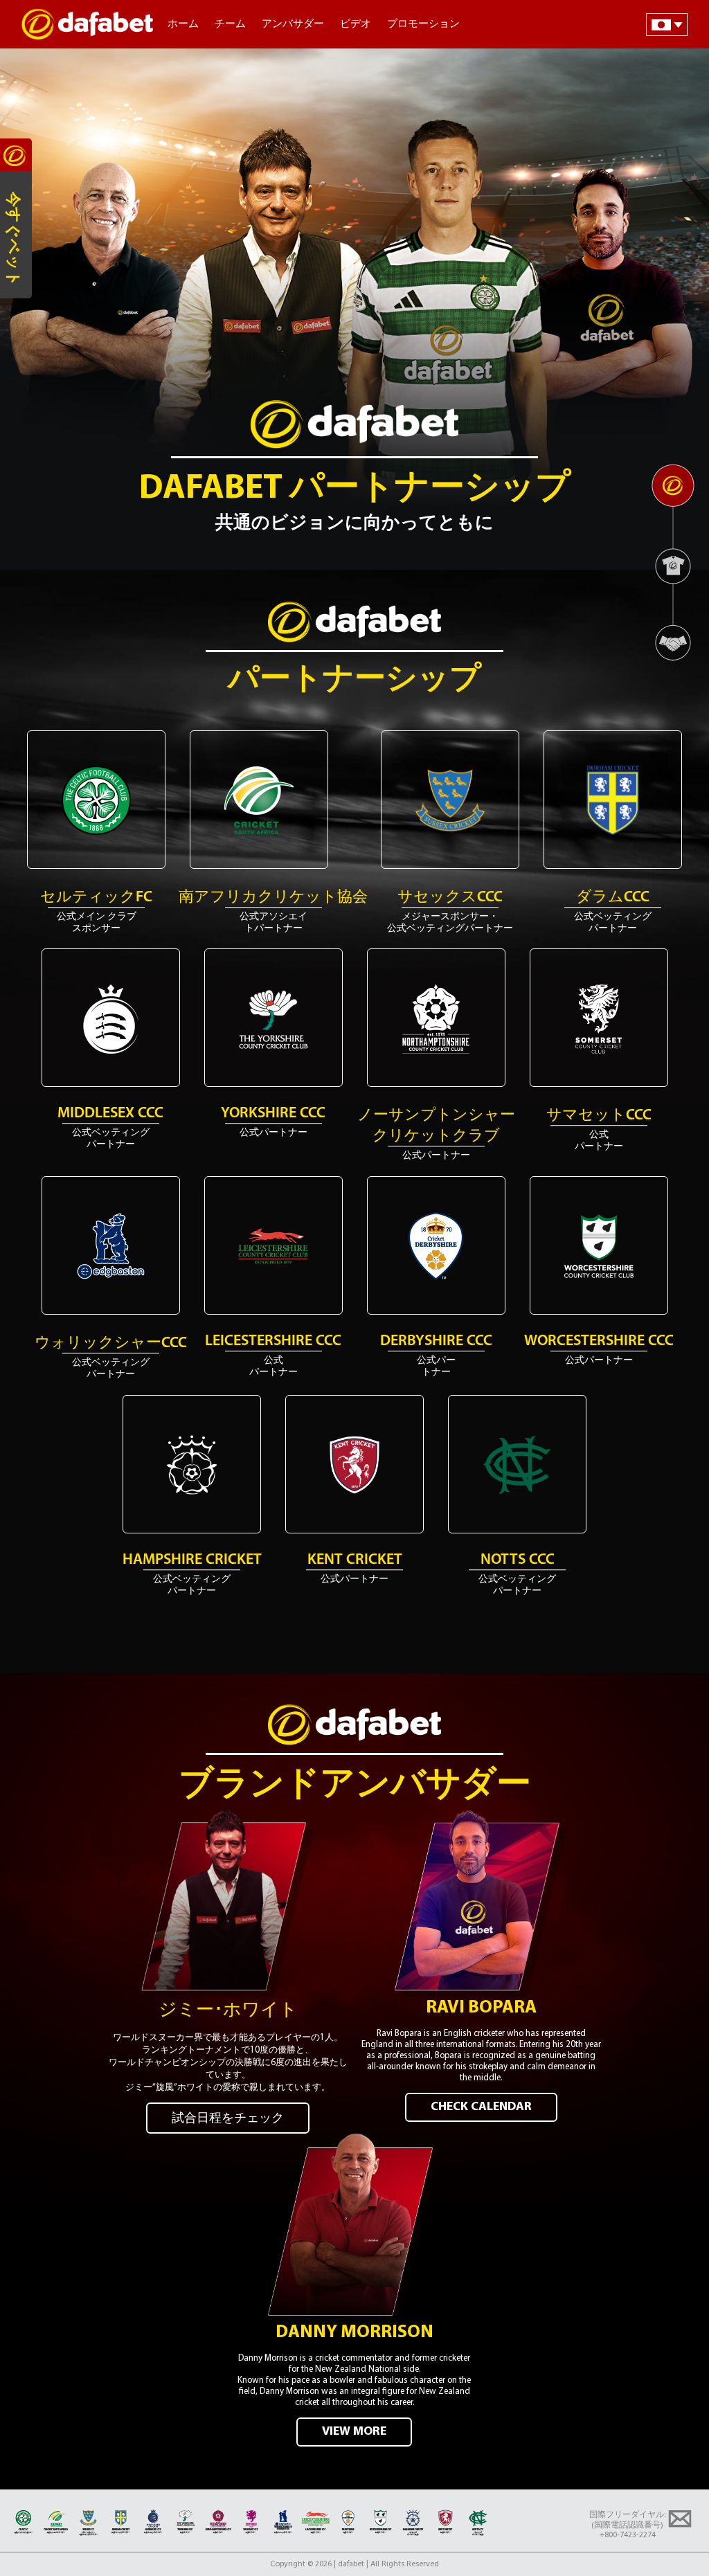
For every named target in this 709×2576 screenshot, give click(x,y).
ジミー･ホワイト (228, 2011)
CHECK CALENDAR (481, 2107)
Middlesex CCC (110, 1114)
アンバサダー (293, 25)
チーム (230, 25)
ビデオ (356, 25)
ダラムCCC (613, 898)
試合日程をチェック (228, 2119)
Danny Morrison (354, 2333)
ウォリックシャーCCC (111, 1343)
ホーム (183, 25)
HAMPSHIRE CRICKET (192, 1560)
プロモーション (423, 25)
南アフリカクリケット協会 (273, 898)
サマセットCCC (599, 1116)
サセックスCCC (450, 898)
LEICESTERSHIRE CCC (273, 1341)
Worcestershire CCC (599, 1341)
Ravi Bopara (481, 2008)
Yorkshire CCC (273, 1114)
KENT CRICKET (355, 1560)
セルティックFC (96, 898)
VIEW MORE (354, 2432)
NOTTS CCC (518, 1560)
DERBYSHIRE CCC (436, 1341)
